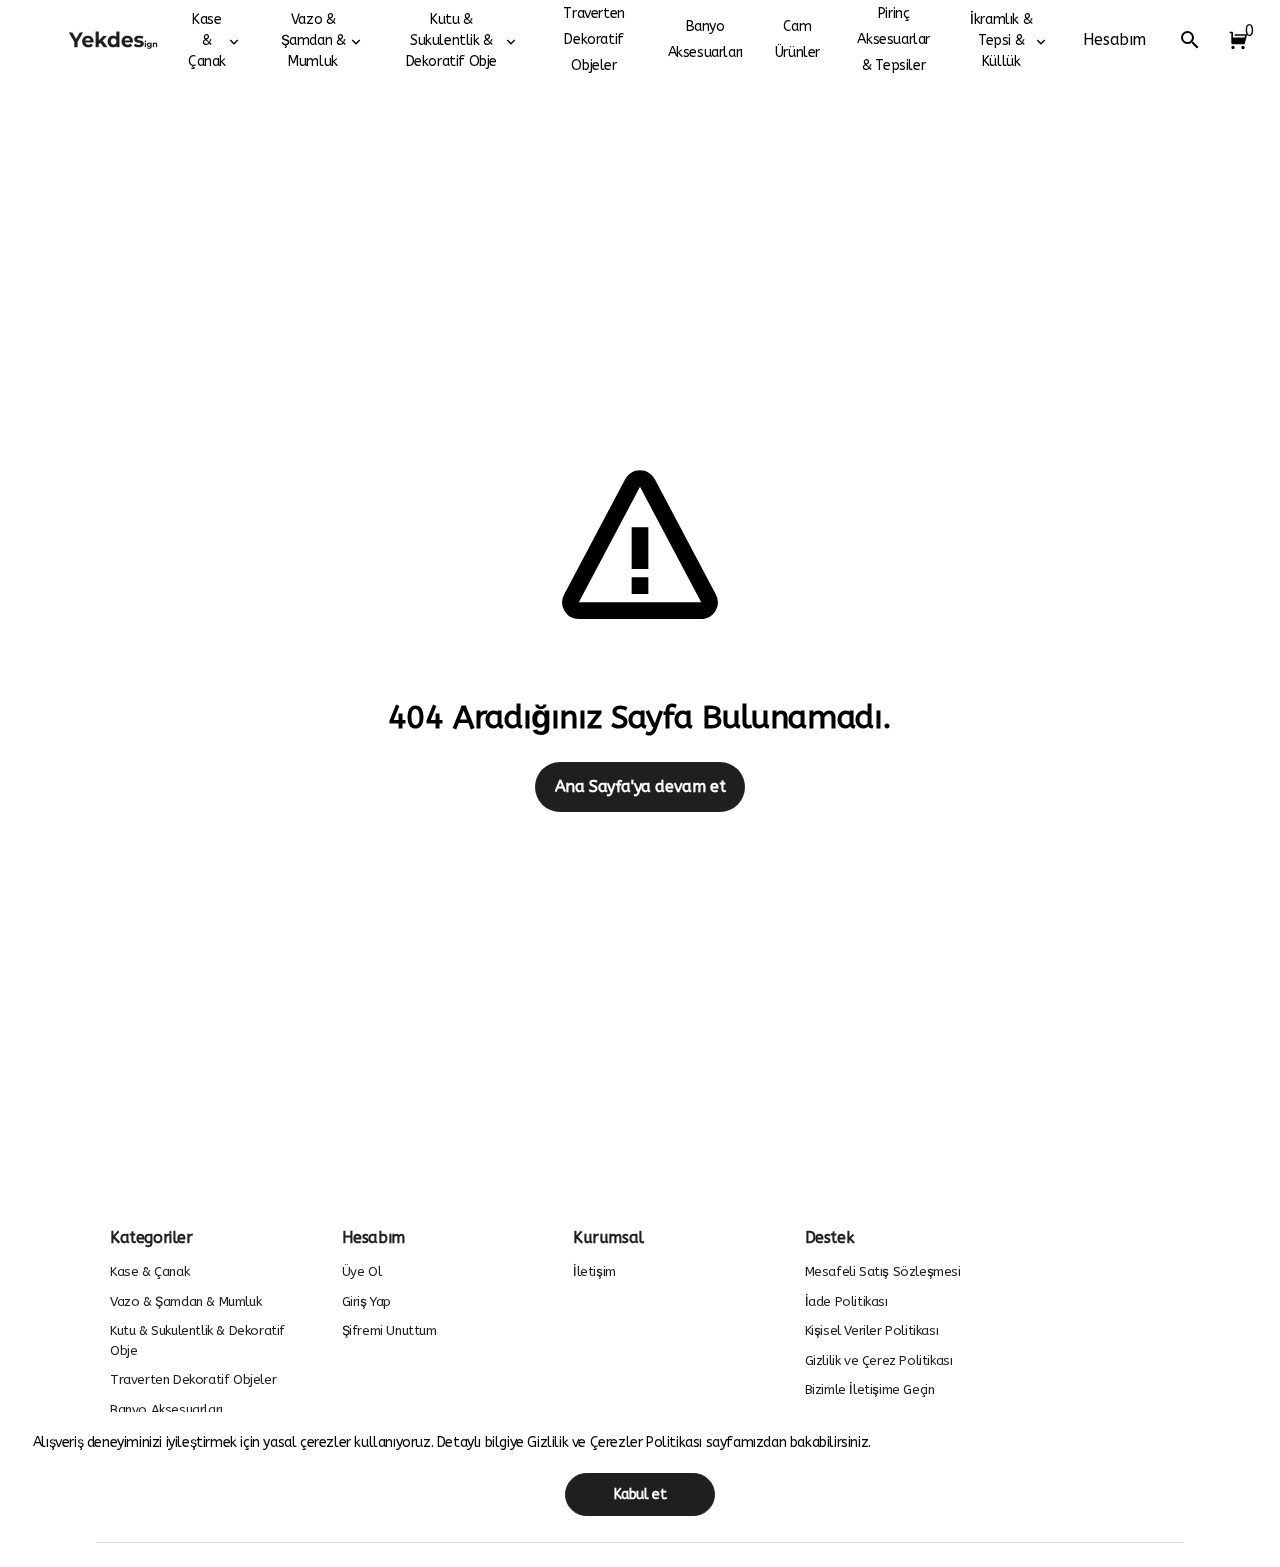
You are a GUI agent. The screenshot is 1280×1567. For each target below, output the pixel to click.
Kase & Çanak (207, 40)
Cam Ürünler (797, 39)
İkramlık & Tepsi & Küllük (1001, 40)
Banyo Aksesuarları (705, 39)
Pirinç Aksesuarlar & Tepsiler (893, 39)
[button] (1234, 40)
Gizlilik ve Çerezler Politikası (616, 1442)
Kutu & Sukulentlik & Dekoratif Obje (451, 40)
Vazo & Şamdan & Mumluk (313, 40)
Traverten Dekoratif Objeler (593, 39)
